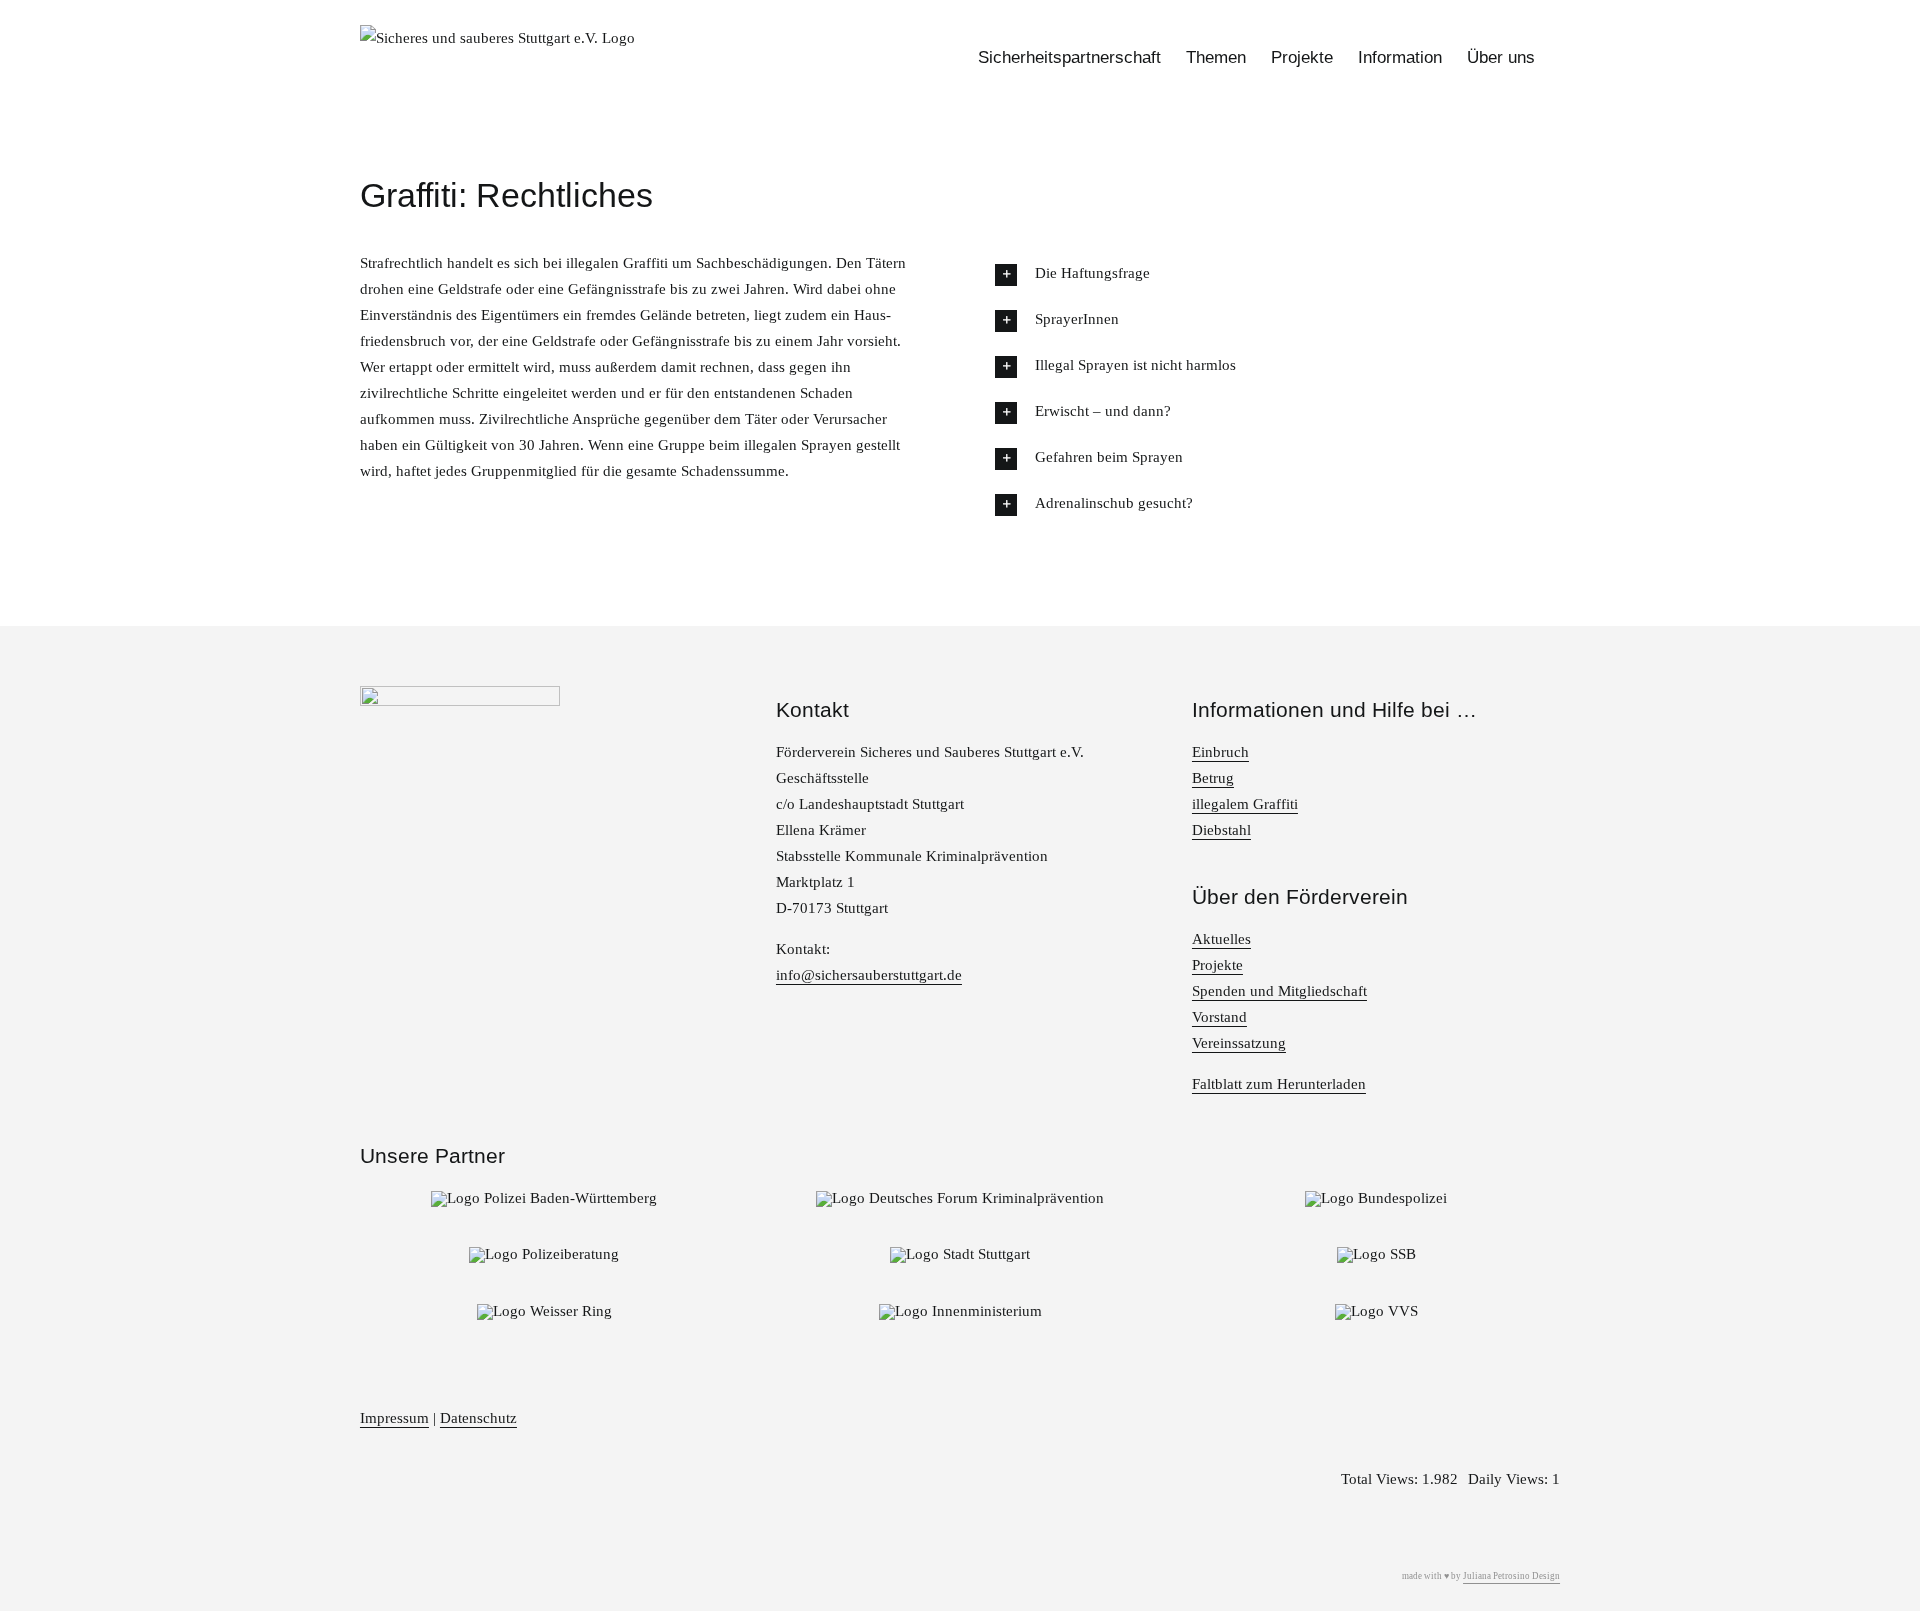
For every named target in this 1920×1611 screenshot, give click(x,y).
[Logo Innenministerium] (960, 1311)
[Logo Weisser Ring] (544, 1311)
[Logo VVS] (1376, 1311)
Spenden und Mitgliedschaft (1279, 991)
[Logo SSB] (1376, 1254)
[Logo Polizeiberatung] (544, 1254)
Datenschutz (478, 1418)
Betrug (1213, 778)
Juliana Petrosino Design (1511, 1576)
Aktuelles (1221, 939)
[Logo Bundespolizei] (1376, 1198)
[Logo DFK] (960, 1198)
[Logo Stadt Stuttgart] (960, 1254)
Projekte (1217, 965)
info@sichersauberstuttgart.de (869, 975)
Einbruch (1220, 752)
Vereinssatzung (1239, 1043)
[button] (1277, 273)
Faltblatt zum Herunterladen (1279, 1084)
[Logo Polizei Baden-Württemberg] (544, 1198)
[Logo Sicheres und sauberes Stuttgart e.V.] (460, 693)
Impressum (394, 1418)
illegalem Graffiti (1245, 804)
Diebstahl (1221, 830)
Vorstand (1219, 1017)
